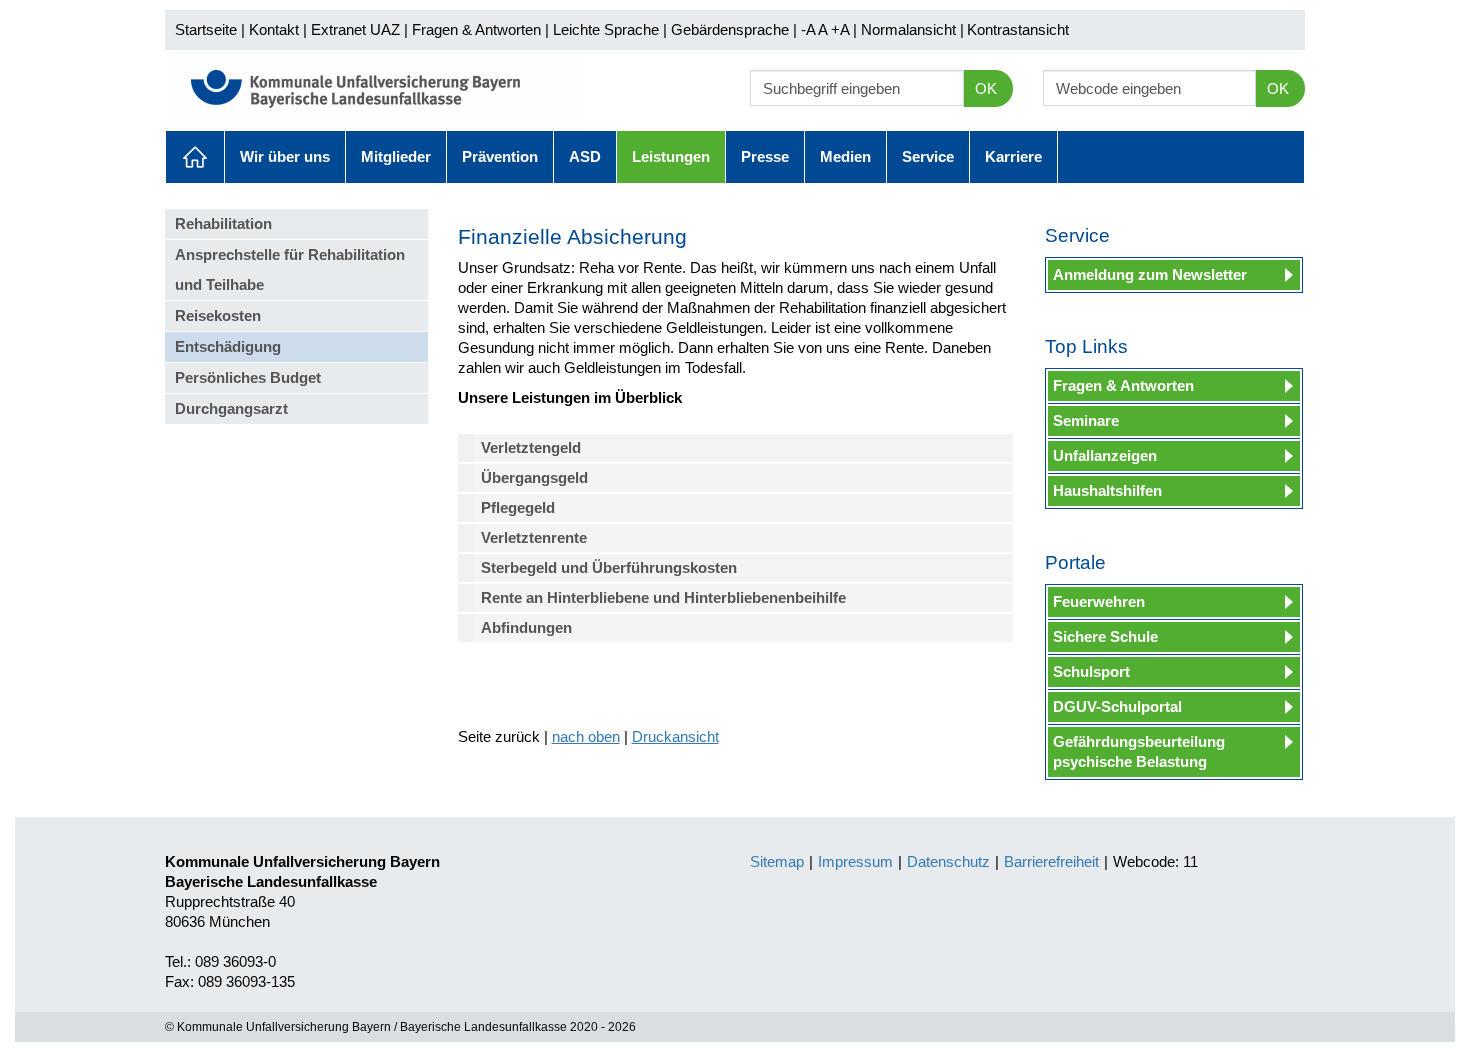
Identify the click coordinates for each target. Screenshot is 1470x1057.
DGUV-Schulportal (1117, 706)
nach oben (586, 736)
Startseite (206, 29)
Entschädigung (228, 346)
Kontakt (274, 29)
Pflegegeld (518, 507)
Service (928, 156)
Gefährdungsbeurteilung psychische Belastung (1139, 751)
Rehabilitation (223, 223)
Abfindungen (526, 627)
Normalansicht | (912, 29)
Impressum (855, 861)
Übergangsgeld (534, 477)
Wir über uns (285, 156)
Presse (765, 156)
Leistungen (671, 156)
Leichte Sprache (606, 29)
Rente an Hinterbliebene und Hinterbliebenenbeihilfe (663, 597)
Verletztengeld (531, 447)
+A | (842, 29)
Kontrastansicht (1018, 29)
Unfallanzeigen (1105, 455)
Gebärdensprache (730, 29)
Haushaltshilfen (1107, 490)
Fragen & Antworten (476, 29)
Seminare (1086, 420)
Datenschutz (948, 861)
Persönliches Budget (248, 377)
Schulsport (1091, 671)
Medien (845, 156)
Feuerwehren (1099, 601)
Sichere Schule (1105, 636)
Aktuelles (195, 157)
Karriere (1013, 156)
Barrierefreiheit (1051, 861)
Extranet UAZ (355, 29)
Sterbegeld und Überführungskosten (609, 567)
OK (986, 88)
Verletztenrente (534, 537)
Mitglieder (396, 156)
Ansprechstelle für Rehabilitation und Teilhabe (290, 269)
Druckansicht (675, 736)
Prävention (500, 156)
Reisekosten (218, 315)
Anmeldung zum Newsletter (1150, 274)
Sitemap (777, 861)
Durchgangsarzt (231, 408)
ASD (585, 156)
